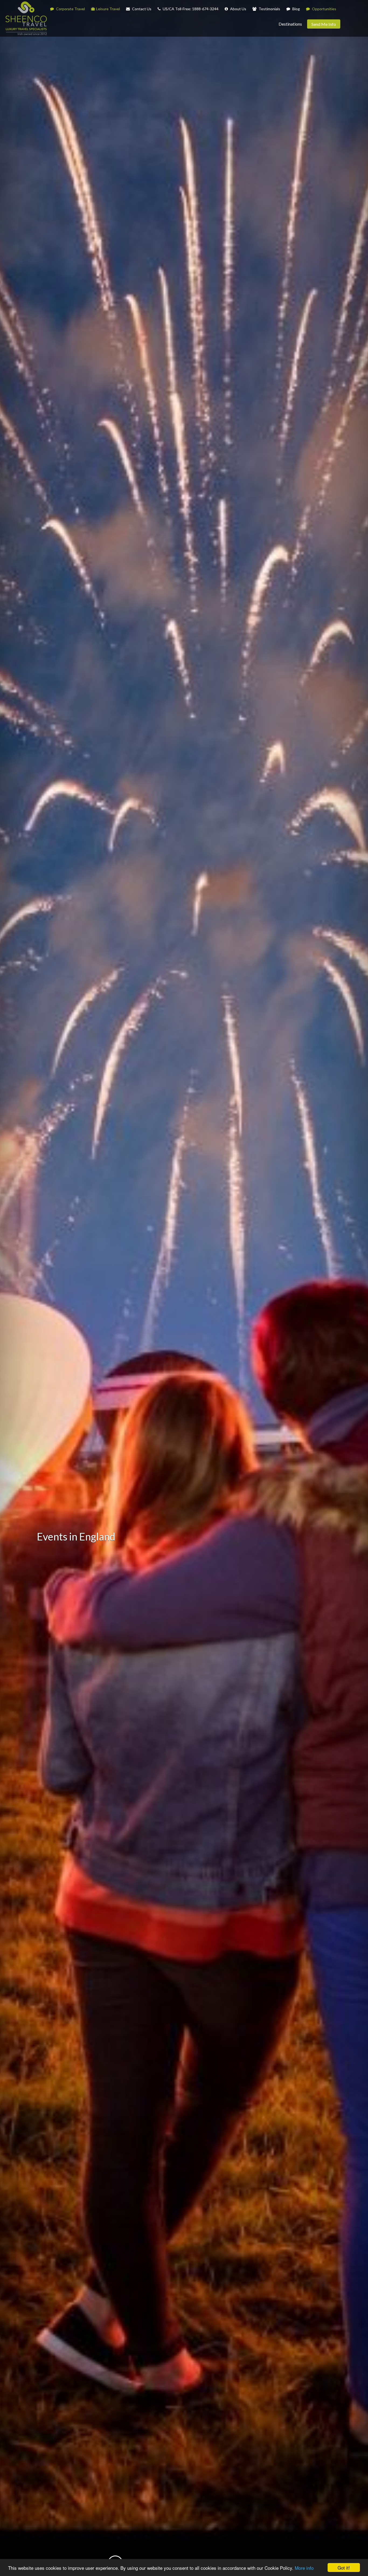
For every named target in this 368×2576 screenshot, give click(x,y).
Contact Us (141, 9)
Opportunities (324, 9)
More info (304, 2568)
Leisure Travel (108, 9)
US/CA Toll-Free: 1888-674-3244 (190, 9)
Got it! (344, 2568)
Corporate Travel (70, 9)
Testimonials (269, 9)
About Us (238, 9)
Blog (296, 9)
